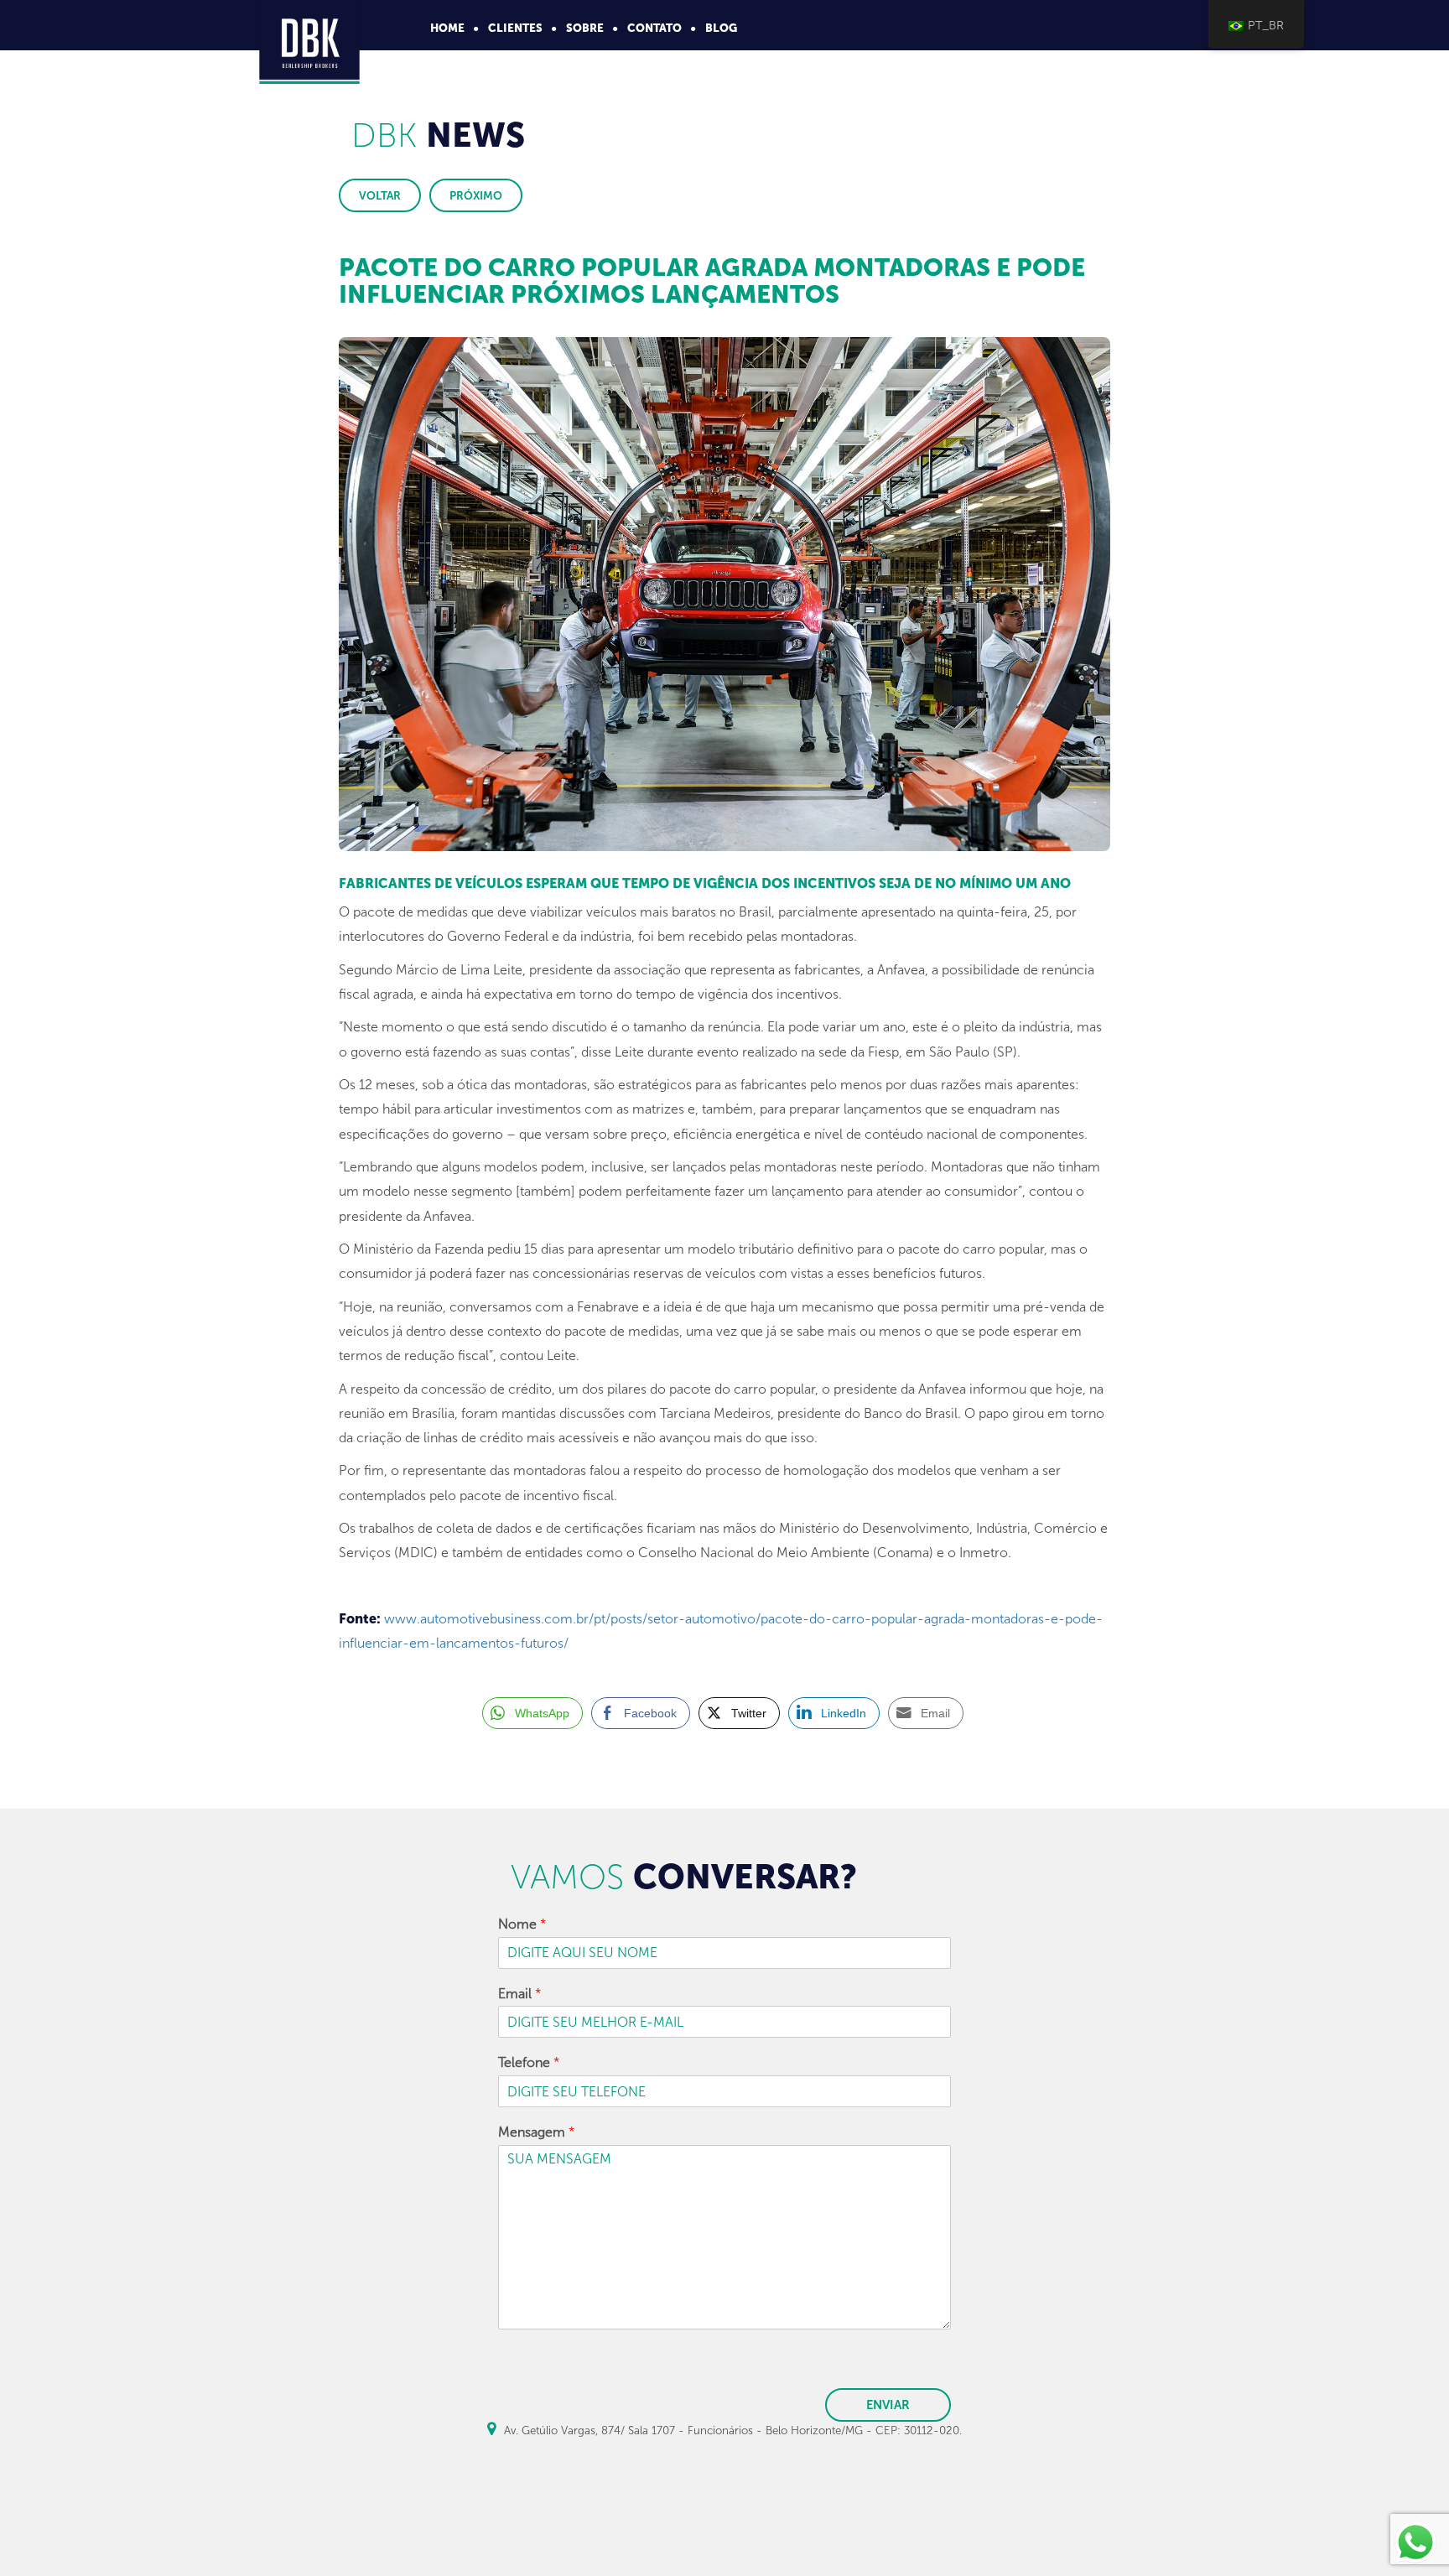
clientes (515, 28)
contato (654, 28)
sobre (585, 28)
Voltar (380, 195)
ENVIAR (888, 2405)
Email (520, 1994)
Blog (721, 28)
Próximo (476, 195)
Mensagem (537, 2132)
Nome (522, 1924)
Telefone (529, 2062)
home (447, 28)
